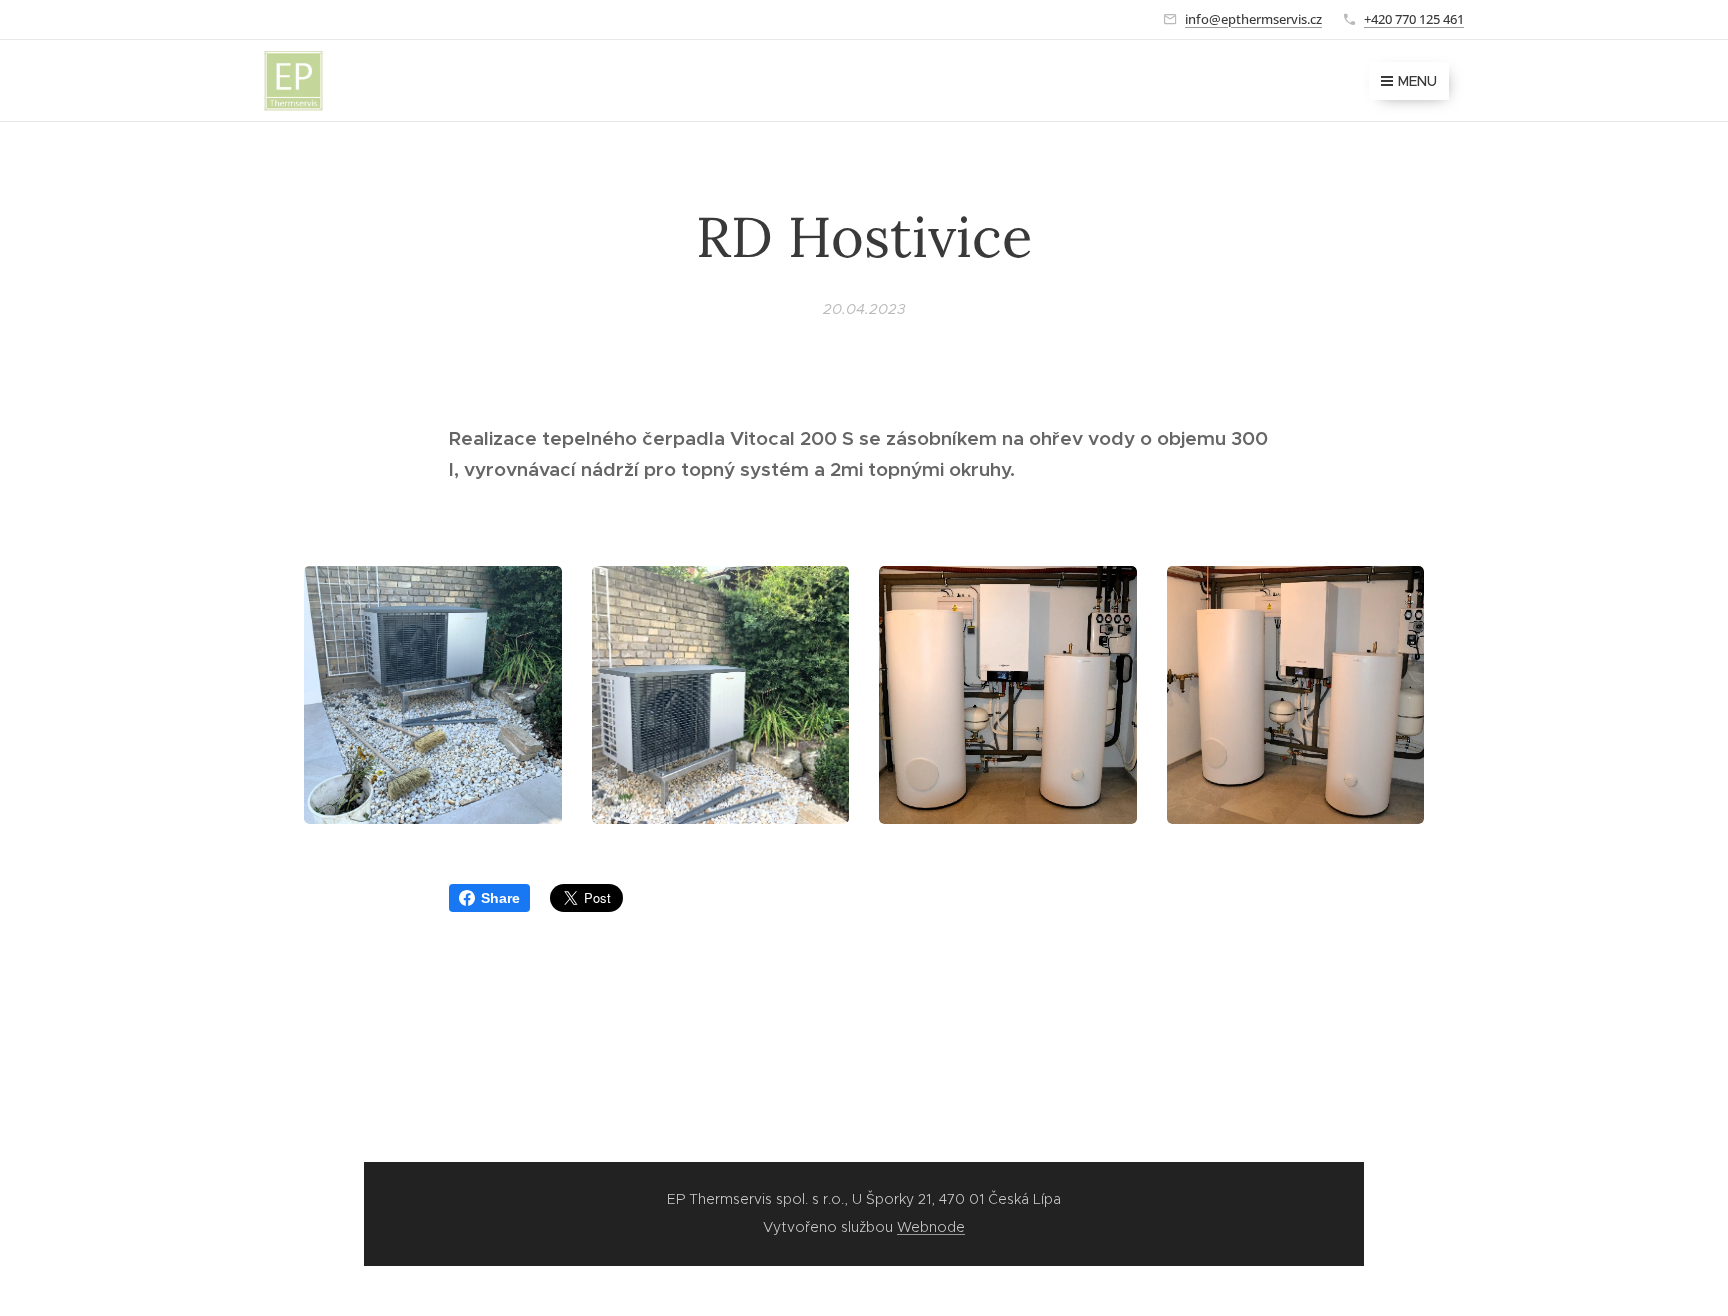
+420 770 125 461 (1414, 19)
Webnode (931, 1227)
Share (500, 898)
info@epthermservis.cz (1253, 19)
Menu (1417, 81)
